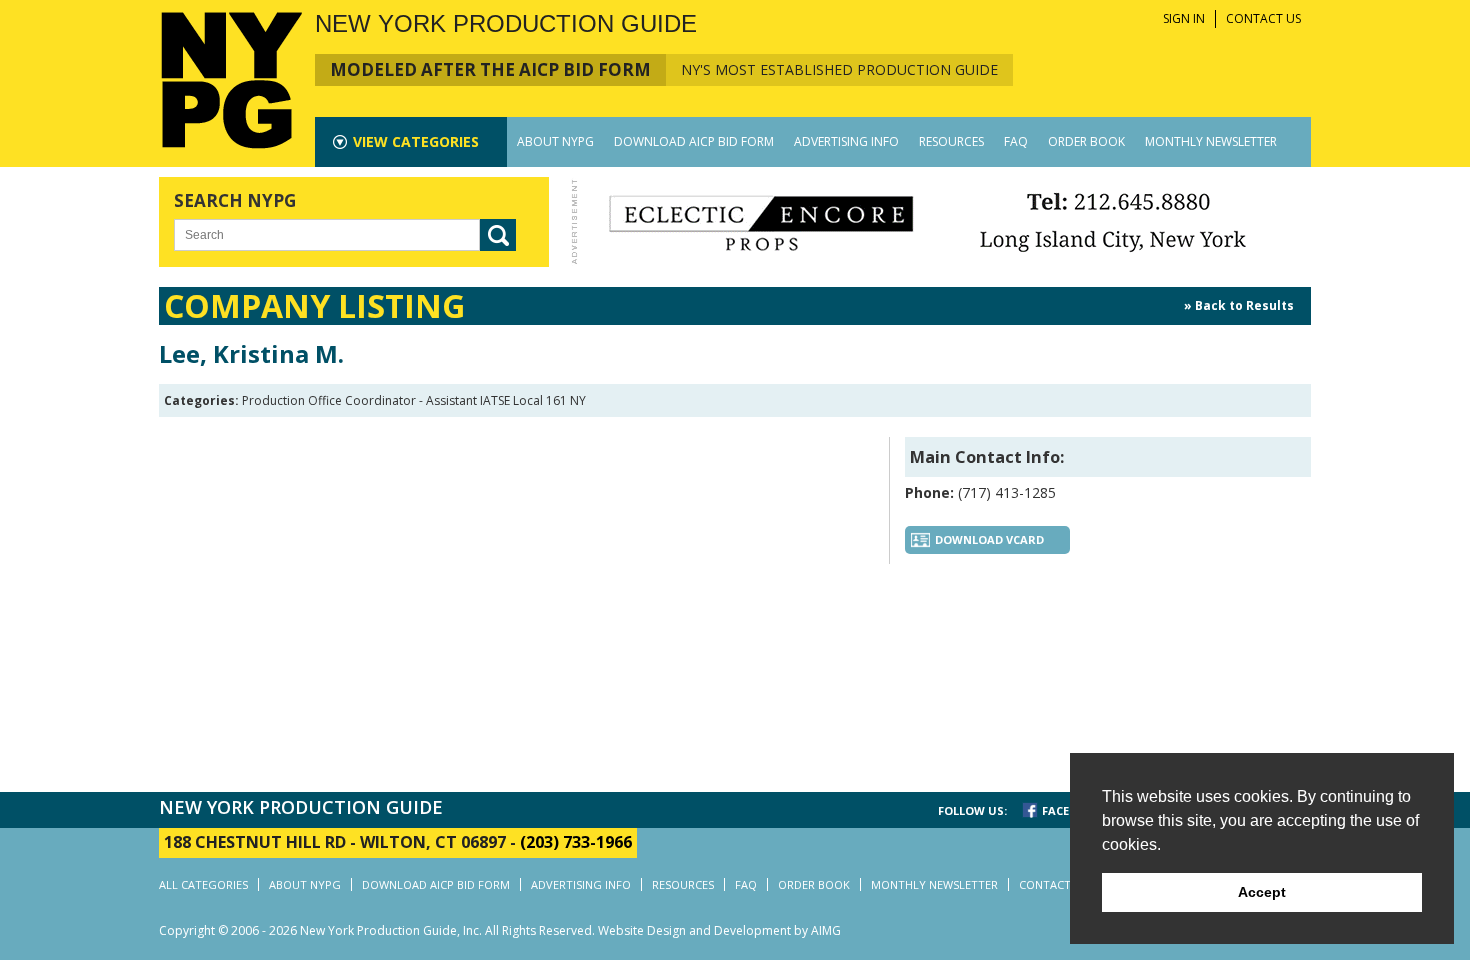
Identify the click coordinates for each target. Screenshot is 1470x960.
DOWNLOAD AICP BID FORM (694, 141)
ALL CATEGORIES (203, 884)
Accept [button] (1262, 892)
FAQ (1016, 141)
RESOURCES (951, 141)
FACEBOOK (1071, 810)
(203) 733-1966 (576, 842)
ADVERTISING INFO (846, 141)
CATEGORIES (416, 141)
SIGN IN (1184, 18)
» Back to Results (1239, 305)
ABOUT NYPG (555, 141)
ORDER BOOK (1086, 141)
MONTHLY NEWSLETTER (1211, 141)
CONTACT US (1263, 18)
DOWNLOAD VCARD (989, 539)
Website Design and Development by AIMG (719, 930)
